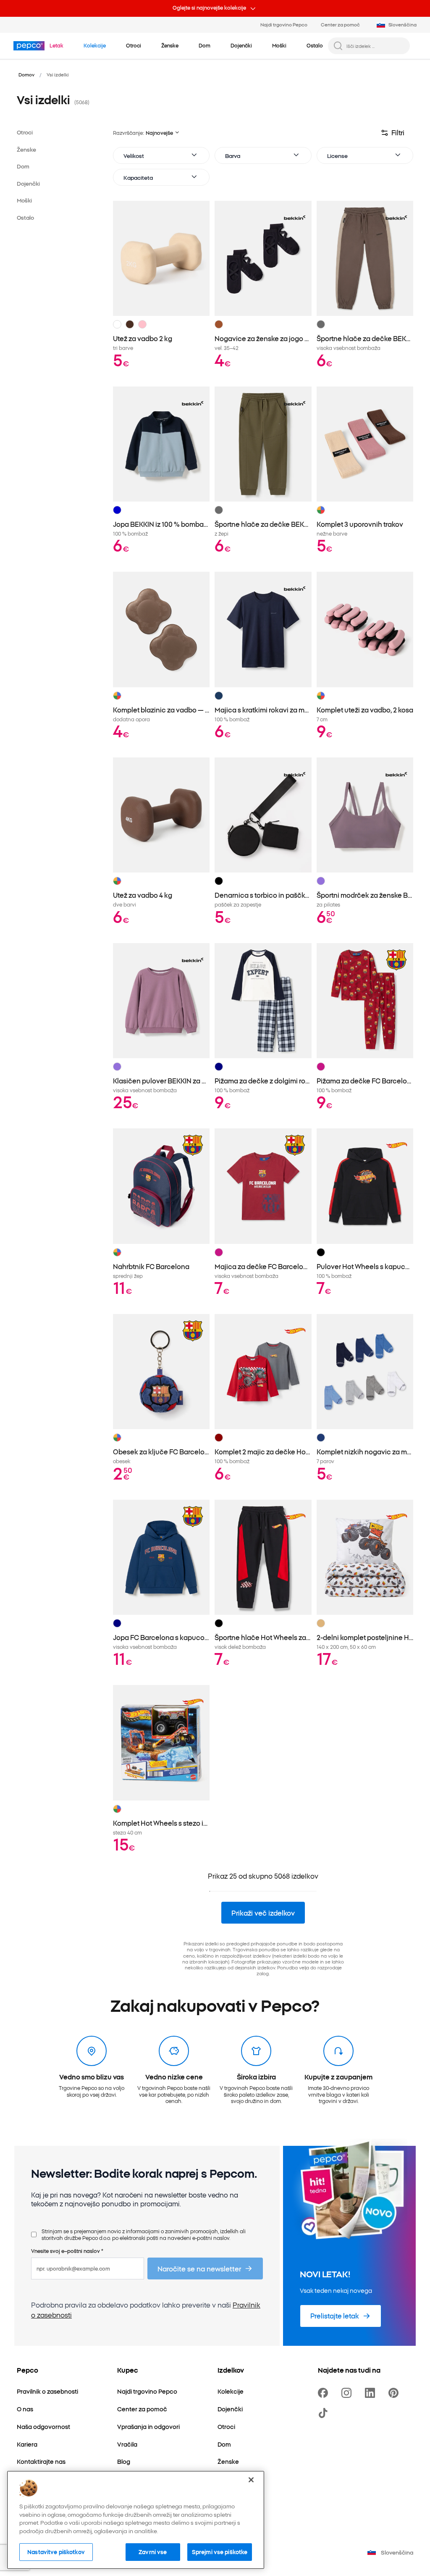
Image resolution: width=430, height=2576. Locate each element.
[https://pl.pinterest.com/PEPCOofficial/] (395, 2393)
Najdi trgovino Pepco (284, 24)
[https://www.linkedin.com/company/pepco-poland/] (372, 2393)
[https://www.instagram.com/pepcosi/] (348, 2393)
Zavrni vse (153, 2552)
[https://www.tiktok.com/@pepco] (325, 2413)
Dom (23, 166)
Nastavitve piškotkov (56, 2552)
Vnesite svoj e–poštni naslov (67, 2251)
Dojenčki (28, 183)
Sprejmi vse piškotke (220, 2552)
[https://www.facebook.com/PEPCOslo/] (325, 2393)
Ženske (26, 149)
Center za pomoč (340, 24)
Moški (24, 200)
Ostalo (25, 217)
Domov (26, 74)
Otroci (25, 132)
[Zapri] (251, 2480)
